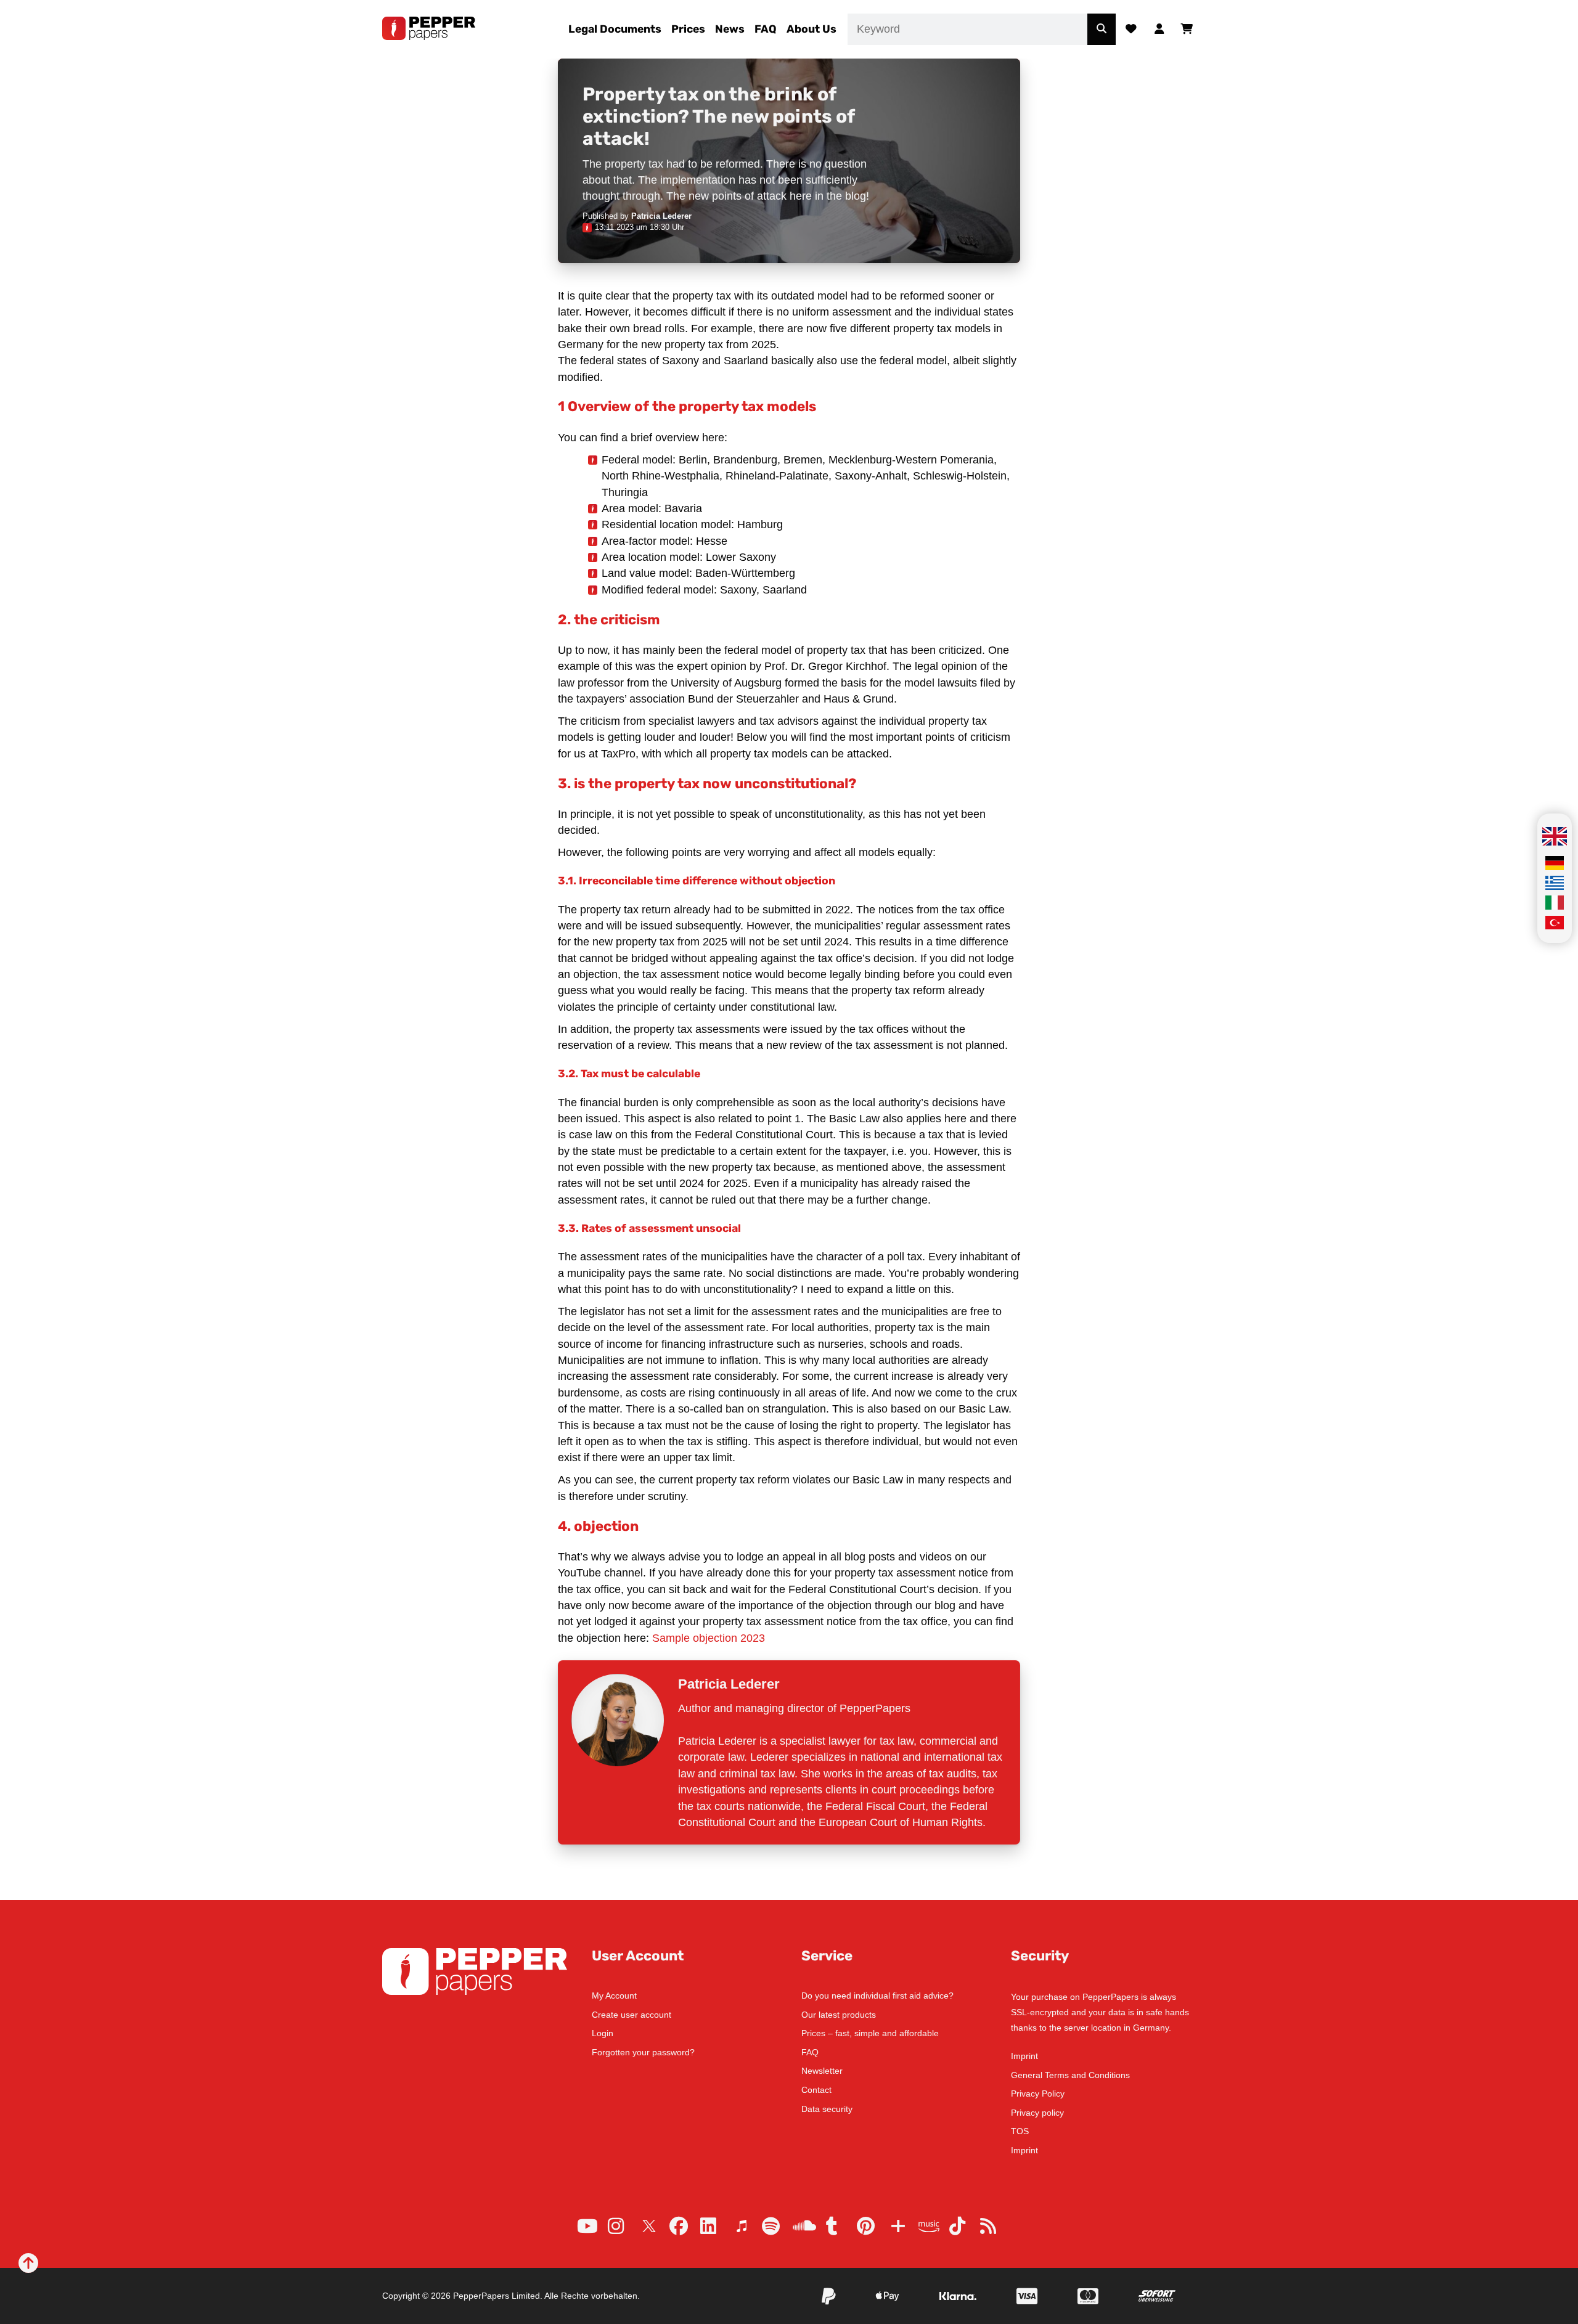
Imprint (1024, 2056)
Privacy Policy (1038, 2094)
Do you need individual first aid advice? (877, 1996)
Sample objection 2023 (709, 1638)
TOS (1020, 2131)
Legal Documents (615, 29)
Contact (816, 2090)
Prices (688, 29)
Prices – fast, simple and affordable (870, 2033)
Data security (827, 2109)
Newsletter (822, 2071)
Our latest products (839, 2015)
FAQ (766, 29)
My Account (614, 1996)
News (730, 29)
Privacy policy (1037, 2113)
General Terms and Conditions (1070, 2075)
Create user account (632, 2015)
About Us (811, 29)
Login (603, 2033)
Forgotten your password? (643, 2052)
